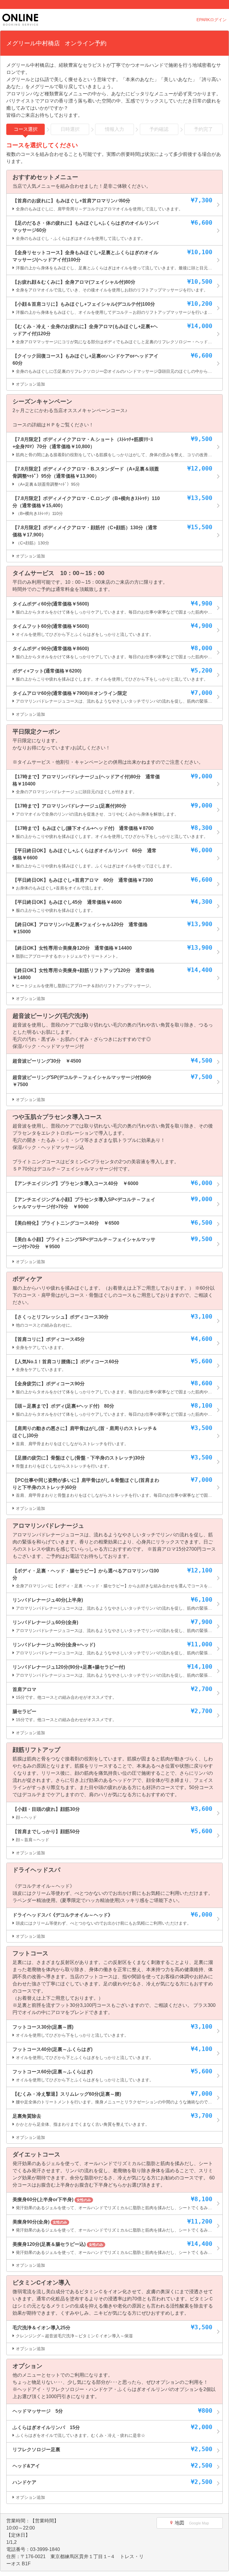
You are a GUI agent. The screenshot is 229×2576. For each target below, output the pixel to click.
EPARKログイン (212, 20)
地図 (192, 2523)
